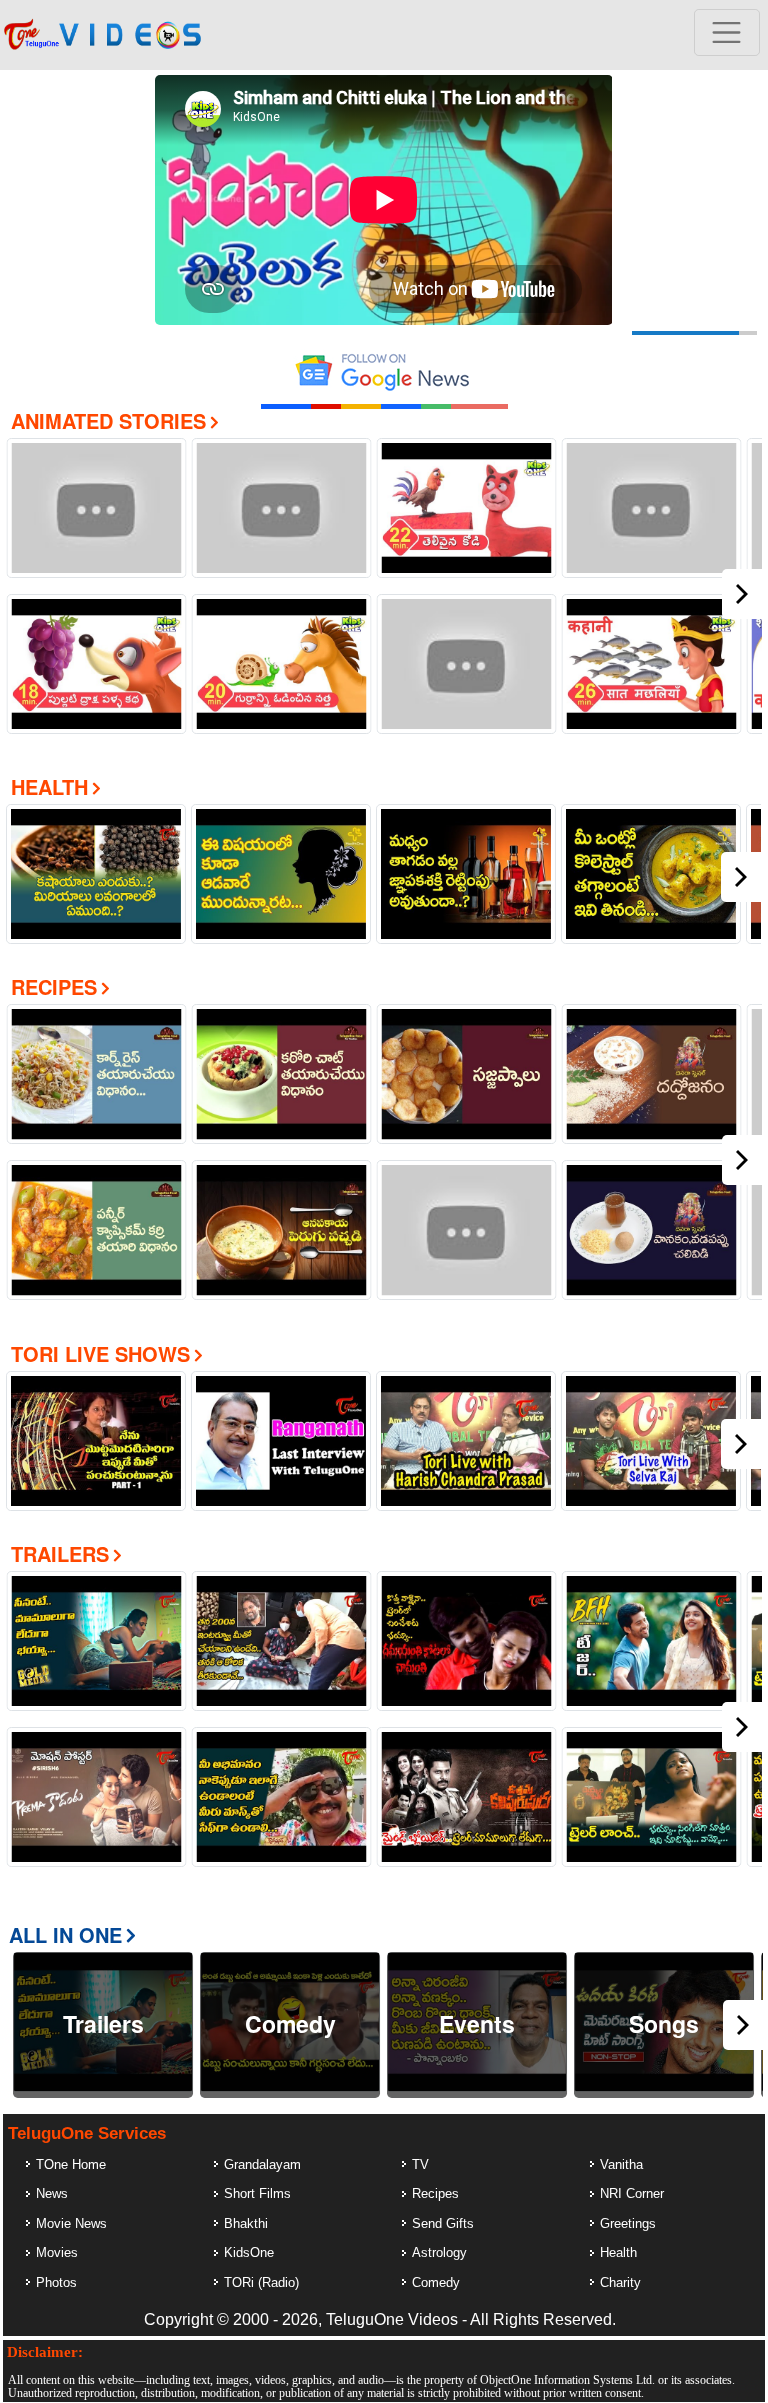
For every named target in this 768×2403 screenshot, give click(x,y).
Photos (56, 2282)
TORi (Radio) (261, 2282)
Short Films (257, 2193)
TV (420, 2164)
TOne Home (71, 2164)
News (52, 2193)
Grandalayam (262, 2164)
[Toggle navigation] (727, 32)
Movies (57, 2252)
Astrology (439, 2252)
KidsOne (249, 2252)
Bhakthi (246, 2223)
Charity (620, 2282)
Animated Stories (108, 420)
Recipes (54, 986)
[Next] (742, 594)
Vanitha (621, 2164)
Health (49, 786)
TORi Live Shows (100, 1353)
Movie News (71, 2223)
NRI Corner (632, 2193)
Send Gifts (443, 2223)
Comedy (436, 2282)
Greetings (628, 2223)
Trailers (60, 1553)
